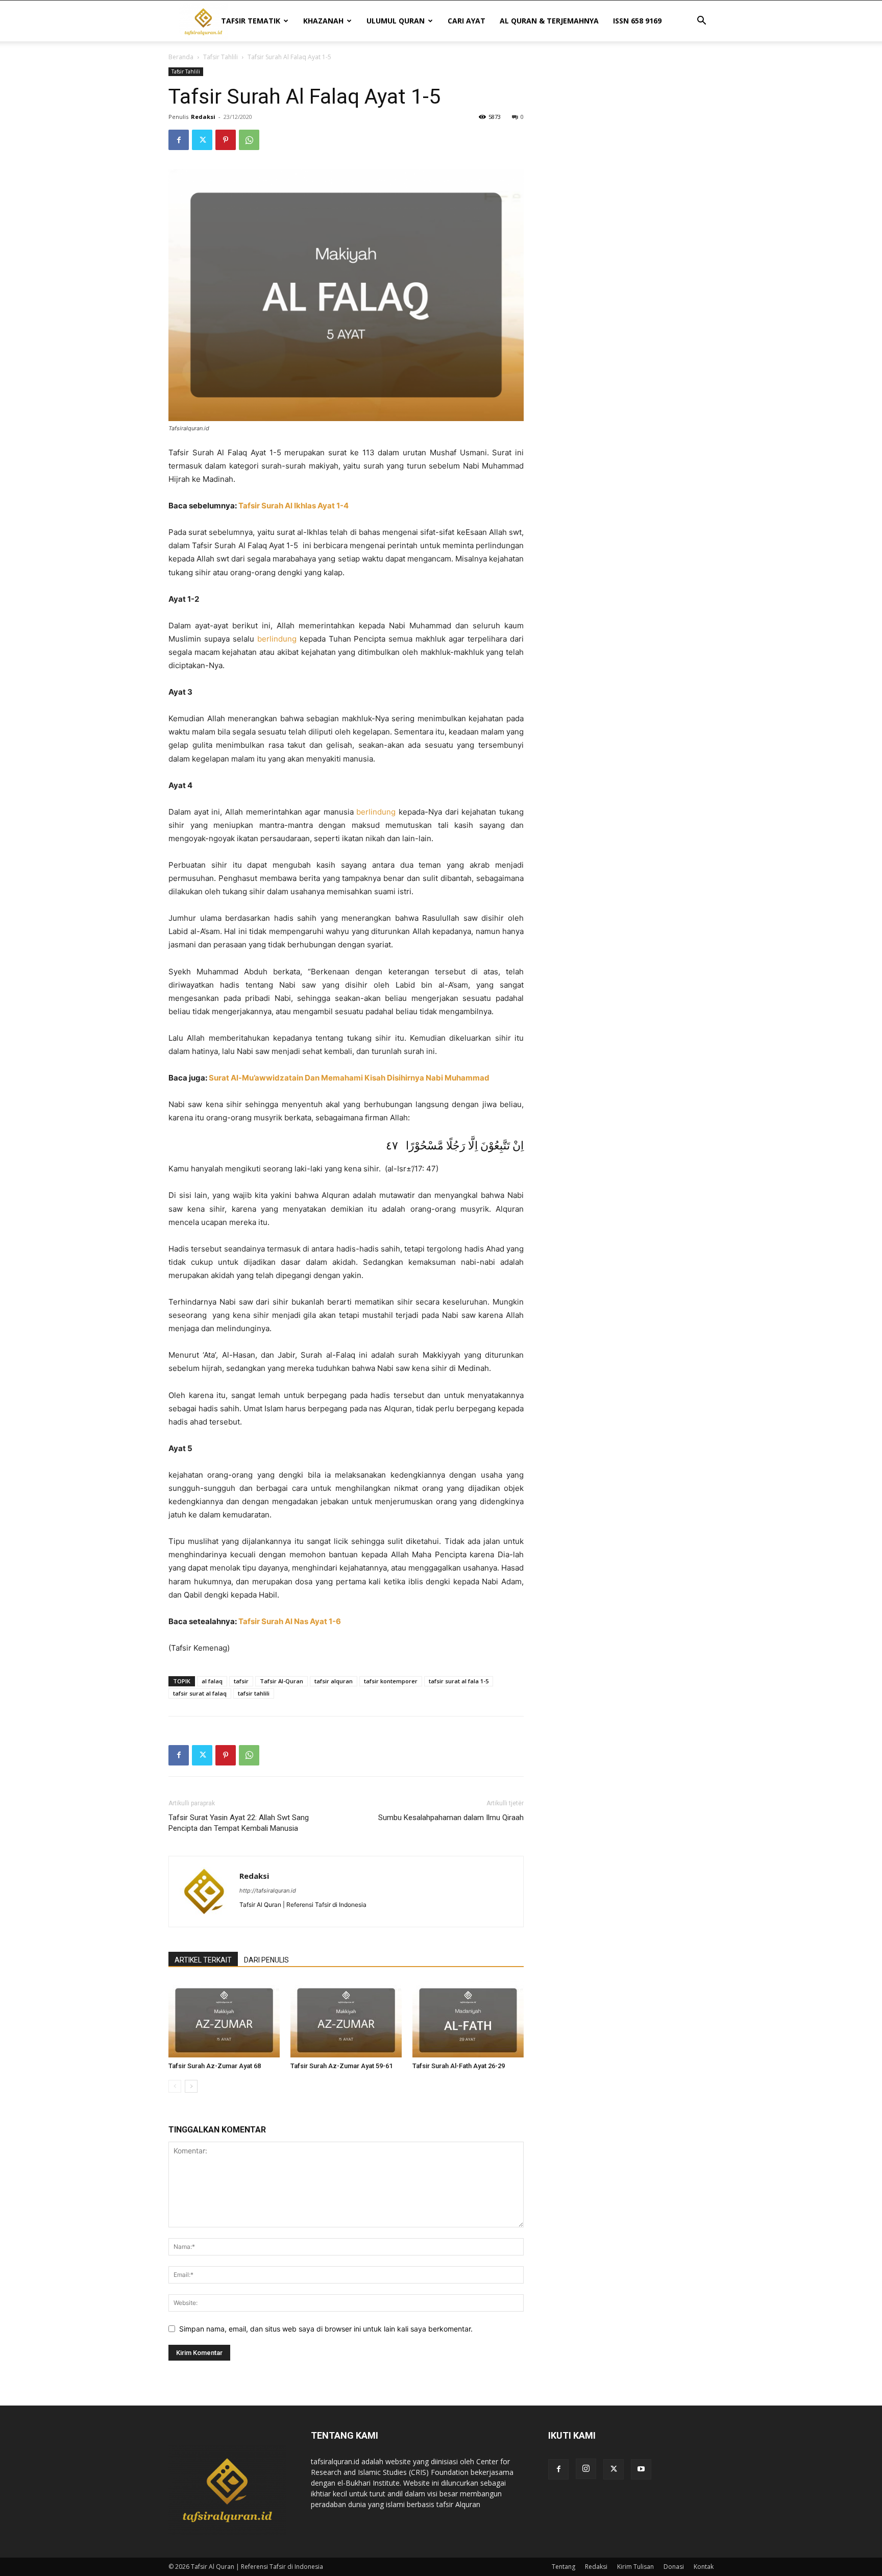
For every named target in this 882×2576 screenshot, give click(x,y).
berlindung (277, 639)
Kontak (704, 2567)
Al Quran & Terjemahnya (549, 21)
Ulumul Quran (396, 21)
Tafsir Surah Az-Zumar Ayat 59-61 (341, 2066)
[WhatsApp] (249, 140)
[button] (701, 22)
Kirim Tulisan (635, 2567)
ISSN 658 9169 (637, 21)
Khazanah (323, 21)
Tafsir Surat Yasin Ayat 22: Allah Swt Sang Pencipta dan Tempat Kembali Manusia (239, 1823)
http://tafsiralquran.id (268, 1891)
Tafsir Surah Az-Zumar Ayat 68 (215, 2066)
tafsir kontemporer (391, 1681)
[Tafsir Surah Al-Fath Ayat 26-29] (468, 2019)
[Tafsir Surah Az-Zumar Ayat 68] (224, 2019)
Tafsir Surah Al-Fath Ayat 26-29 (459, 2066)
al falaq (212, 1681)
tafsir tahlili (254, 1693)
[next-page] (191, 2086)
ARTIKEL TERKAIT (203, 1960)
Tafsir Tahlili (220, 57)
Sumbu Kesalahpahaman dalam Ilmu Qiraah (451, 1818)
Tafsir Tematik (251, 21)
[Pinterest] (226, 140)
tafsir (241, 1681)
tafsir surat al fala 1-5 (459, 1681)
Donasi (674, 2567)
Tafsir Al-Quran (281, 1681)
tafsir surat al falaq (200, 1693)
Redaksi (203, 117)
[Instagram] (586, 2469)
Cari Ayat (467, 21)
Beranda (181, 57)
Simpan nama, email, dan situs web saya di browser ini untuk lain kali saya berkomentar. (326, 2329)
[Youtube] (641, 2469)
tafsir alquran (334, 1681)
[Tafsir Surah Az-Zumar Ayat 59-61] (346, 2019)
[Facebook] (179, 140)
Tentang (563, 2567)
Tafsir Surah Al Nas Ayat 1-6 (290, 1621)
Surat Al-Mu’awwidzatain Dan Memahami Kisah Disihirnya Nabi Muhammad (349, 1078)
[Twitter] (202, 140)
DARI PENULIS (266, 1960)
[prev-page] (175, 2086)
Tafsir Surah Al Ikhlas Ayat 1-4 (293, 506)
